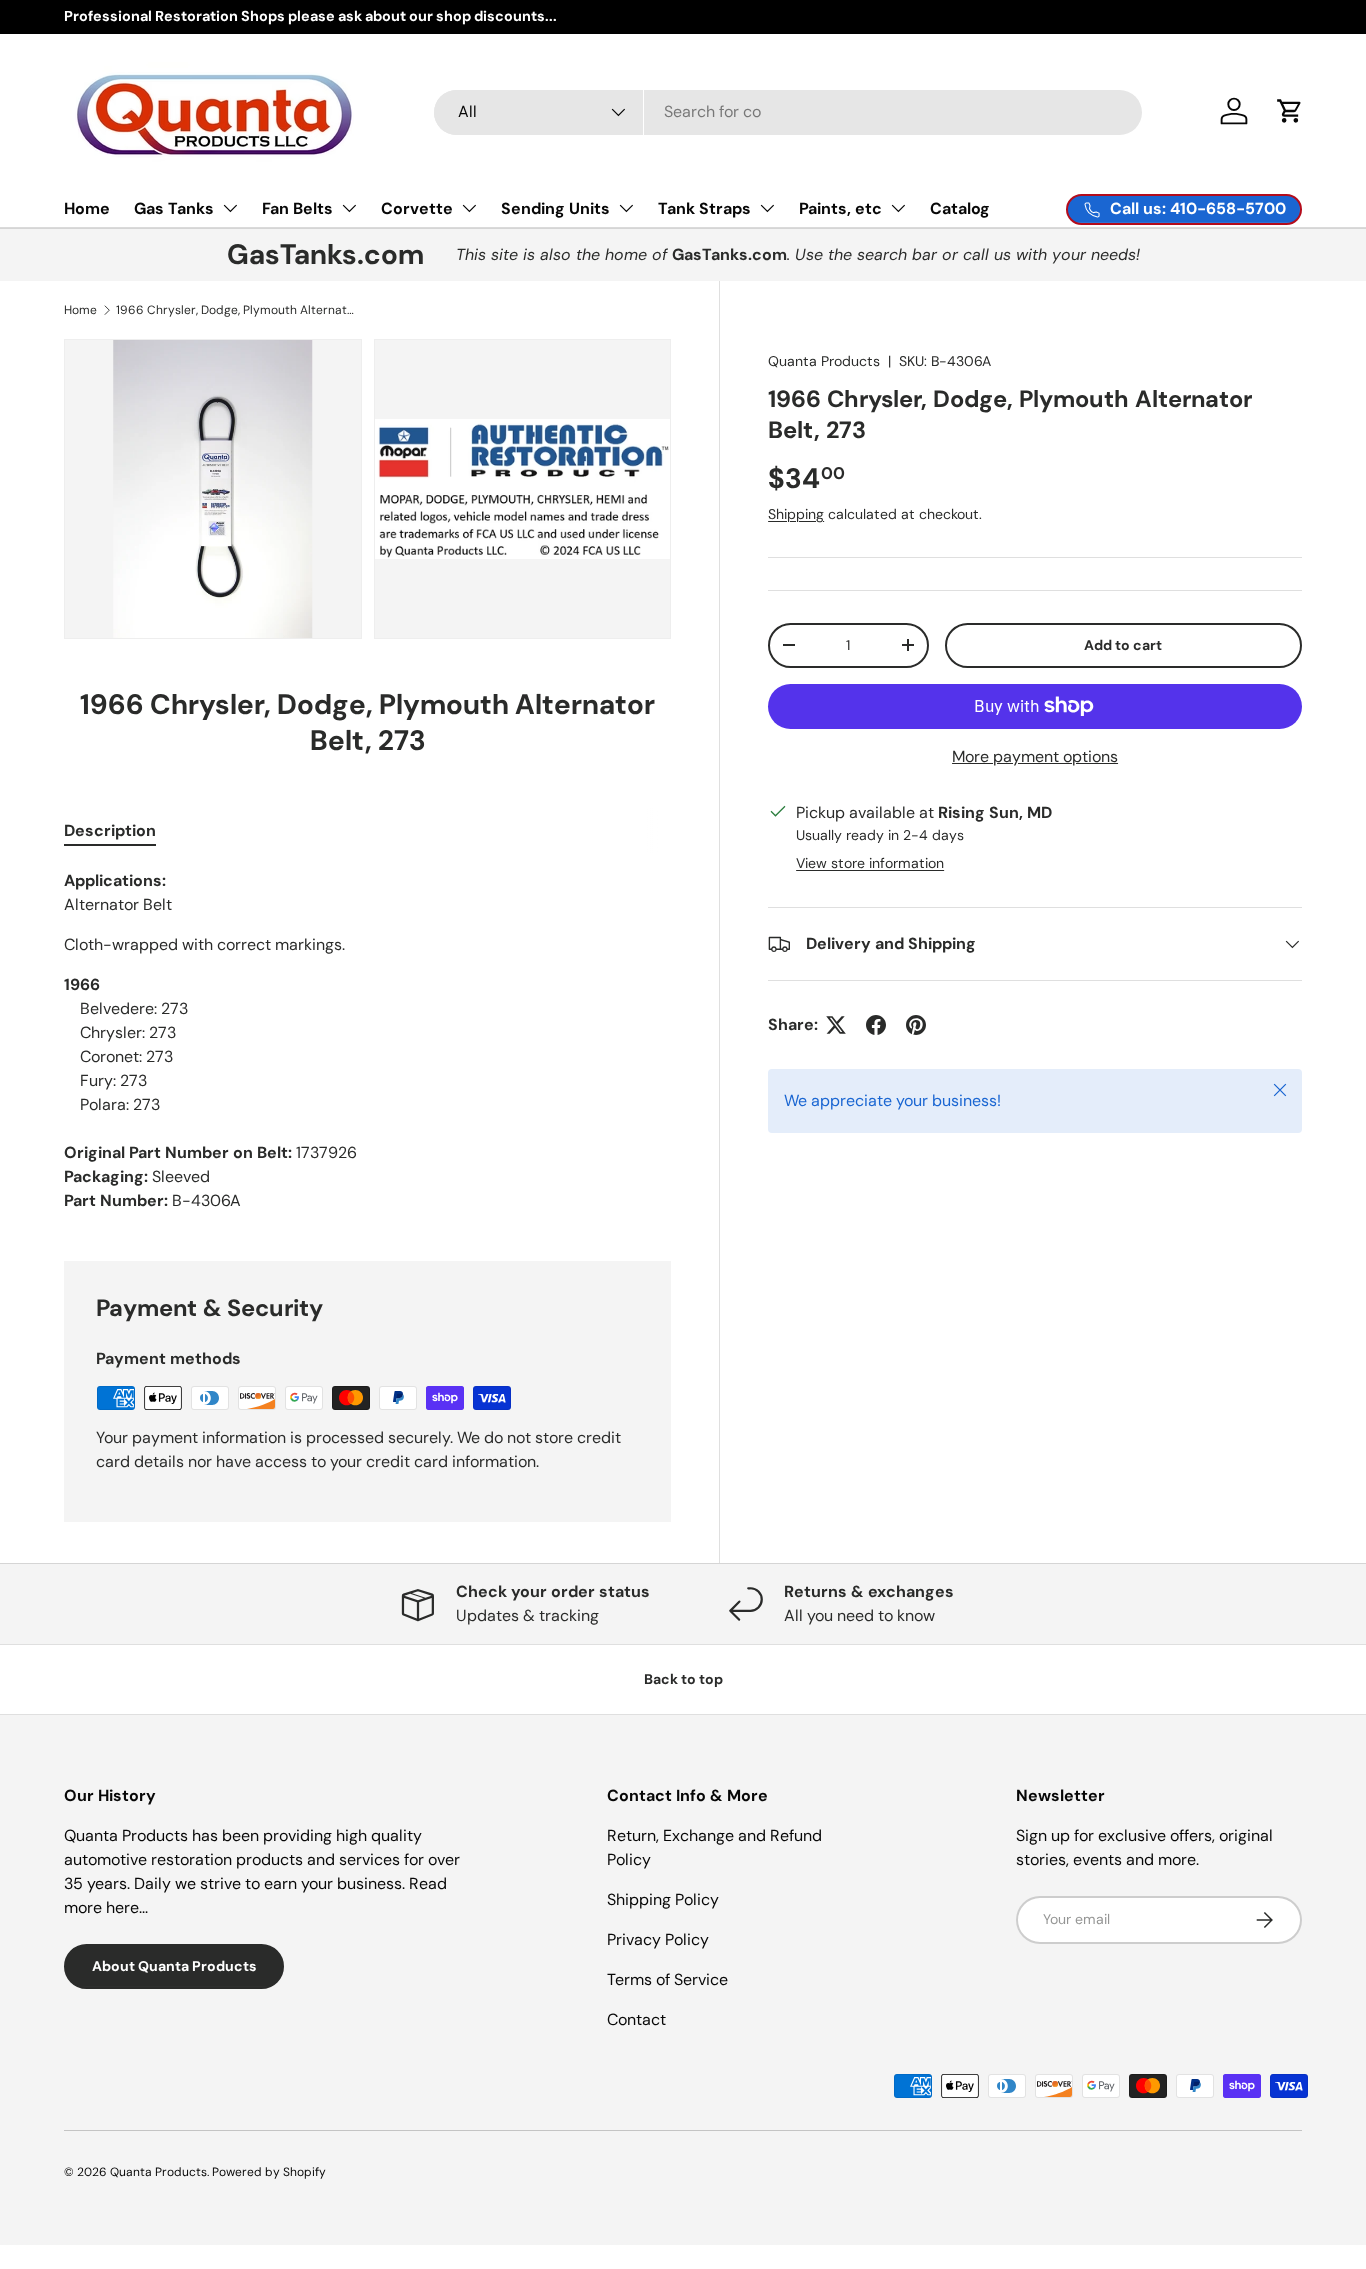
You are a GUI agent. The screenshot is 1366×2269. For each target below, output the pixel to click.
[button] (1290, 111)
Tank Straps (704, 208)
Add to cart (1123, 645)
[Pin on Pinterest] (916, 1025)
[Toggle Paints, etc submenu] (898, 208)
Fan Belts (297, 208)
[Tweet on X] (836, 1025)
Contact (636, 2019)
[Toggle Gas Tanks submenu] (230, 208)
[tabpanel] (367, 1041)
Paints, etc (840, 208)
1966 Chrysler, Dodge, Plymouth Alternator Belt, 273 (236, 310)
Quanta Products (824, 361)
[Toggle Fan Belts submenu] (349, 208)
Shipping (796, 514)
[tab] (110, 830)
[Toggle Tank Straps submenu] (767, 208)
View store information (870, 863)
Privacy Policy (658, 1939)
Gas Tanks (174, 208)
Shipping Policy (663, 1899)
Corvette (417, 208)
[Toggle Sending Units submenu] (626, 208)
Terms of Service (667, 1979)
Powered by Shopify (269, 2172)
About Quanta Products (174, 1966)
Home (87, 208)
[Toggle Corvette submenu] (469, 208)
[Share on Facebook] (876, 1025)
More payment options (1035, 756)
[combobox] (788, 111)
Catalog (960, 208)
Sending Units (555, 208)
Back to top (683, 1679)
